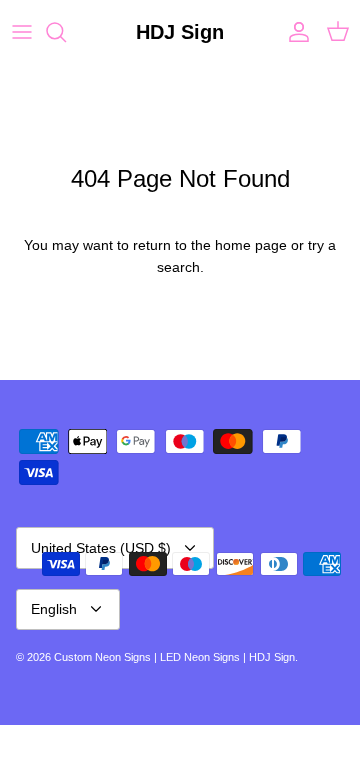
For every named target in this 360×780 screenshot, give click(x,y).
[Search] (66, 32)
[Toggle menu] (22, 32)
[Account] (294, 32)
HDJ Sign (272, 657)
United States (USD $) (101, 548)
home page (251, 245)
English (54, 609)
